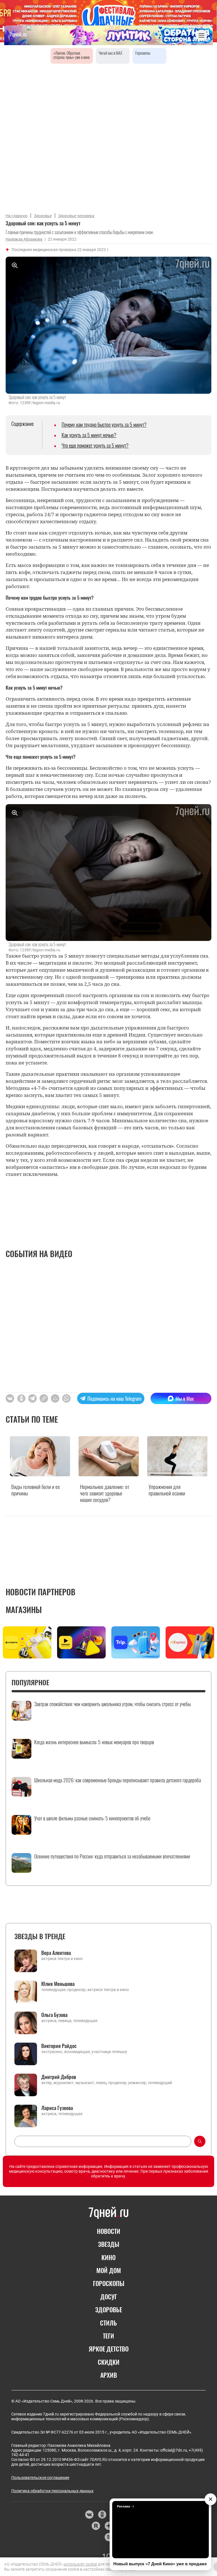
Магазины (24, 1610)
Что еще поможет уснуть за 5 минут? (95, 445)
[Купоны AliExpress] (190, 1643)
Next (209, 1644)
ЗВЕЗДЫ (109, 2244)
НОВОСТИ (109, 2231)
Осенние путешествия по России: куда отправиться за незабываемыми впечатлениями (112, 1856)
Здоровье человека (76, 216)
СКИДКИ (109, 2362)
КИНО (108, 2257)
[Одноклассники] (102, 2515)
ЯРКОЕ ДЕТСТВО (109, 2349)
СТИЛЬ (108, 2323)
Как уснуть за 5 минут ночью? (89, 435)
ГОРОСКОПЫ (109, 2283)
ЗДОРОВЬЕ (109, 2309)
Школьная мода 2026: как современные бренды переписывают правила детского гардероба (118, 1780)
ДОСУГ (109, 2296)
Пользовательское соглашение (40, 2478)
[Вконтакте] (89, 2515)
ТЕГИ (108, 2336)
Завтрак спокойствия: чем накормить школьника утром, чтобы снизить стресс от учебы (112, 1704)
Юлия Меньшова (58, 1984)
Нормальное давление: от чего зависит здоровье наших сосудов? (105, 1493)
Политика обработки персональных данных (52, 2491)
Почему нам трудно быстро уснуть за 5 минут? (104, 424)
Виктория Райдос (59, 2046)
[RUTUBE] (96, 2526)
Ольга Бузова (54, 2015)
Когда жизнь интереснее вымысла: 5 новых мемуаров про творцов (94, 1742)
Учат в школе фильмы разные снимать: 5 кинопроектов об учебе (92, 1818)
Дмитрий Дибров (59, 2077)
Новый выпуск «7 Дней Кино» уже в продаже (160, 2564)
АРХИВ (109, 2375)
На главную (17, 216)
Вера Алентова (56, 1953)
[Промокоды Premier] (81, 1643)
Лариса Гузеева (57, 2108)
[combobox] (103, 2141)
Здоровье (43, 216)
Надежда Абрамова (24, 239)
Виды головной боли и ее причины (36, 1490)
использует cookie (80, 2564)
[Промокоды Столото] (27, 1643)
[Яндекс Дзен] (109, 2526)
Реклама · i (125, 2506)
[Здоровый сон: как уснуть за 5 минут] (44, 1398)
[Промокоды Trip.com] (136, 1643)
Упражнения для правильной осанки (167, 1490)
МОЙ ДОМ (109, 2270)
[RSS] (109, 2537)
